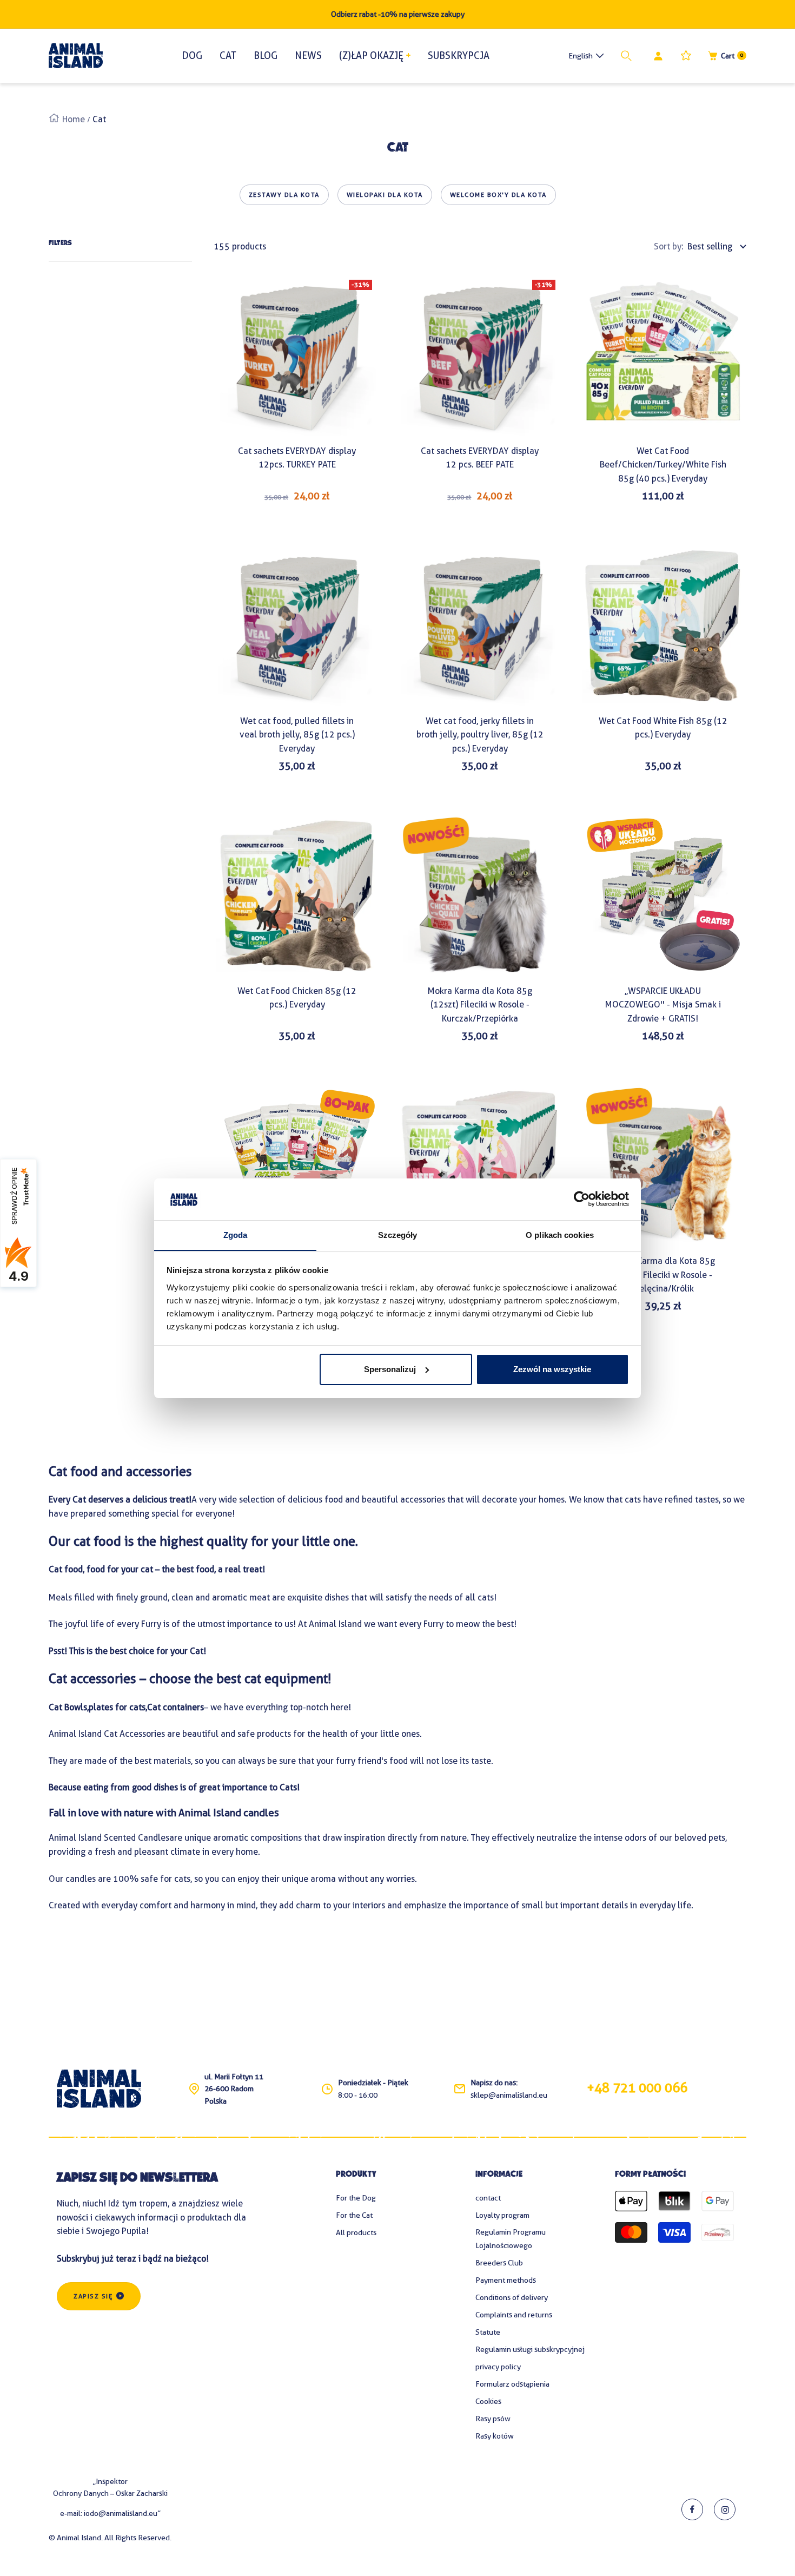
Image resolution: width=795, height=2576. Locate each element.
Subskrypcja (459, 55)
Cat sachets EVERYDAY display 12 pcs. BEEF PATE (480, 458)
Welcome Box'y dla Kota (498, 195)
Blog (266, 55)
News (308, 55)
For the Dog (356, 2198)
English (581, 56)
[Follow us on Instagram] (725, 2509)
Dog (192, 55)
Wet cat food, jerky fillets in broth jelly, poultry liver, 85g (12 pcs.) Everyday (480, 735)
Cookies (488, 2401)
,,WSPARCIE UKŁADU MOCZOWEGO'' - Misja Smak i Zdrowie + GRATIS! (663, 1005)
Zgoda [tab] (236, 1234)
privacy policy (498, 2367)
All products (356, 2232)
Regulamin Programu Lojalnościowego (511, 2239)
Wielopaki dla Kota (385, 195)
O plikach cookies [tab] (560, 1234)
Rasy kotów (495, 2436)
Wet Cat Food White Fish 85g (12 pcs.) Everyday (663, 728)
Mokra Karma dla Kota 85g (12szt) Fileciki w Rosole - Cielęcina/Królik (663, 1275)
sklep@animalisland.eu (509, 2095)
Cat (228, 55)
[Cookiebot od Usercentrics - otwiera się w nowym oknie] (582, 1199)
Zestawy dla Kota (284, 195)
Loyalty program (502, 2215)
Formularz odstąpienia (512, 2384)
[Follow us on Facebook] (692, 2509)
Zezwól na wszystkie (552, 1369)
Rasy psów (493, 2419)
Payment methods (506, 2280)
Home (74, 119)
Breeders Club (499, 2263)
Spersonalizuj (390, 1369)
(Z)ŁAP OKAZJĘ (371, 55)
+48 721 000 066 (637, 2088)
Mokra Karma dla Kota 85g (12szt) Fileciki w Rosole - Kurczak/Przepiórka (480, 1005)
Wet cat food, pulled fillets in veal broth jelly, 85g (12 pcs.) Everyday (297, 735)
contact (488, 2198)
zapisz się (93, 2296)
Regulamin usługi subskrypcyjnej (530, 2349)
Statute (488, 2332)
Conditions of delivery (512, 2297)
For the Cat (354, 2215)
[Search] (628, 56)
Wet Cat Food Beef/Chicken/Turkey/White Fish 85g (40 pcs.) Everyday (663, 465)
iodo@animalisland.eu (121, 2513)
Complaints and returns (514, 2315)
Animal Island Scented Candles (109, 1838)
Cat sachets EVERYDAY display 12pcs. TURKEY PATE (297, 458)
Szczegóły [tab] (398, 1234)
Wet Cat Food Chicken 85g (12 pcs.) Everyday (297, 998)
